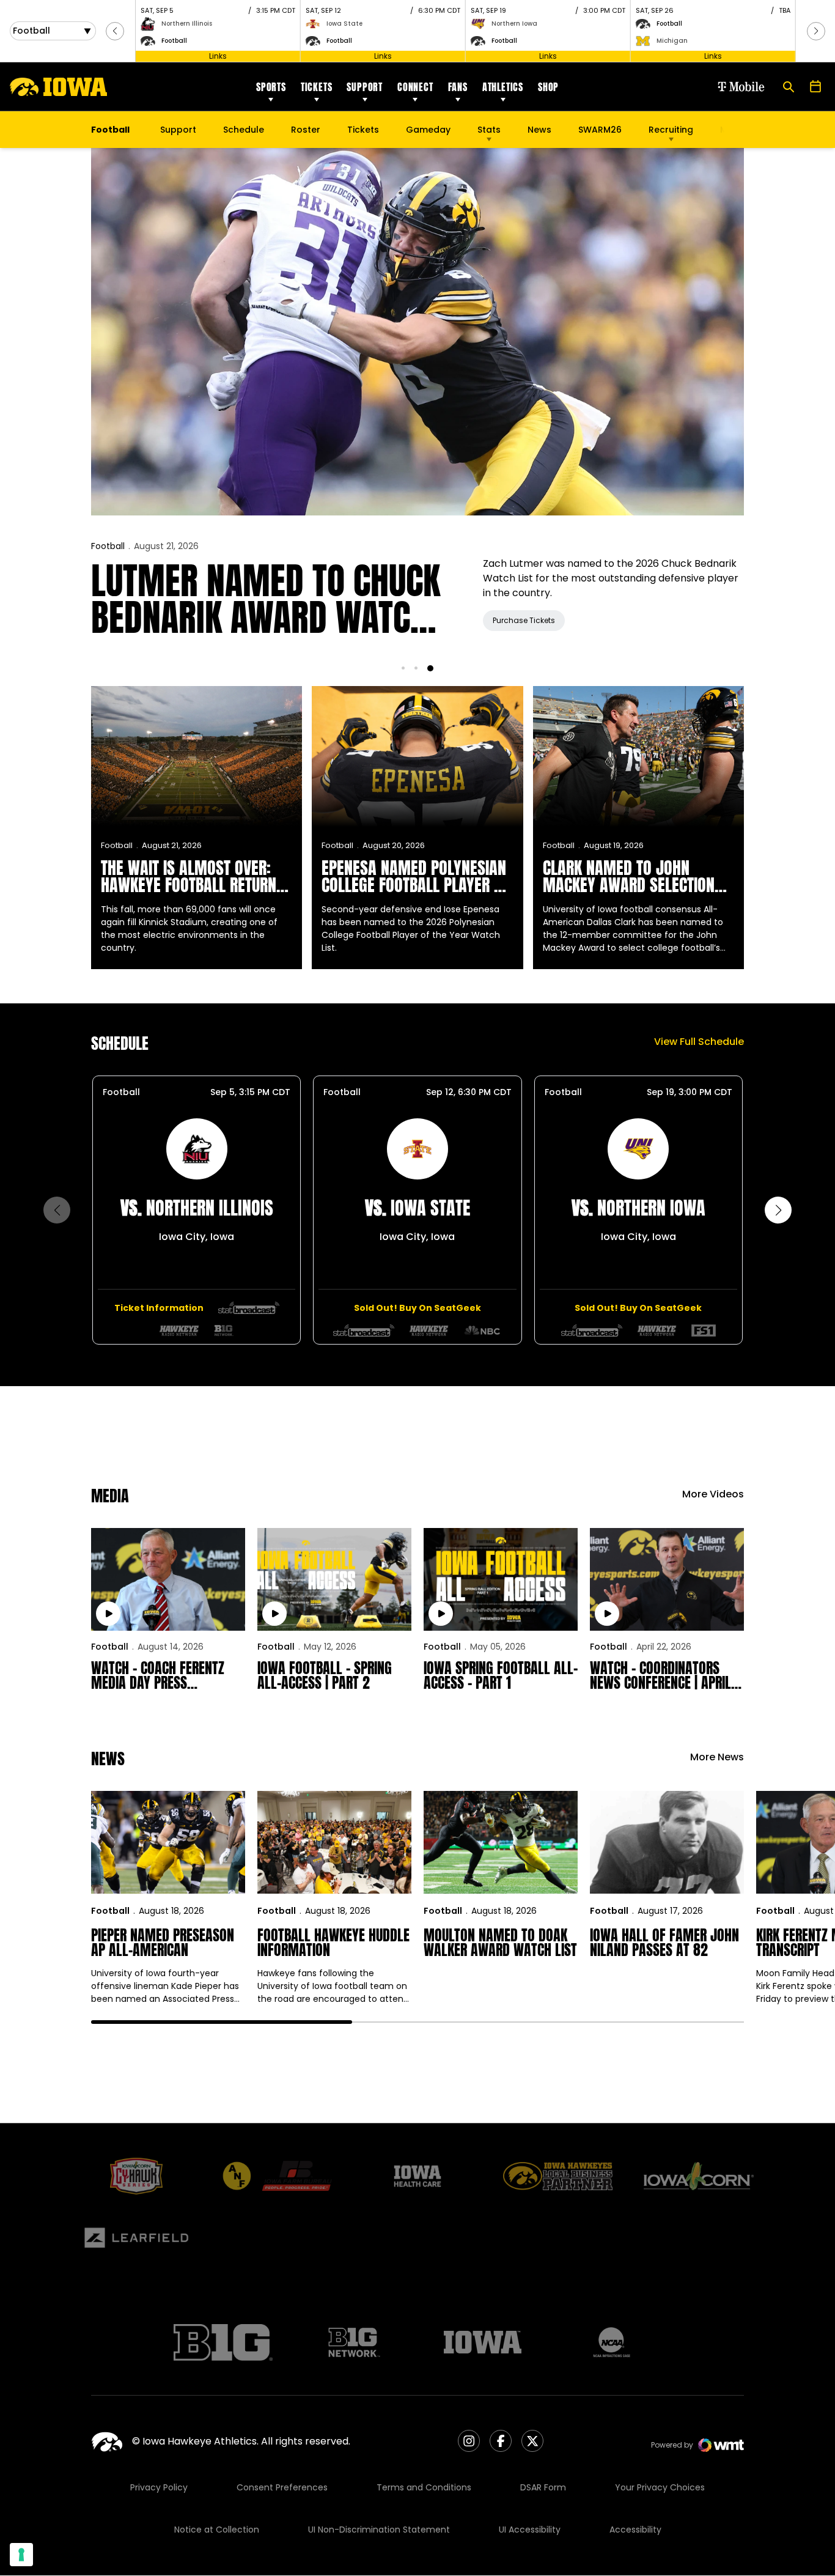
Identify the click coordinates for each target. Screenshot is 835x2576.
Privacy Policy (159, 2487)
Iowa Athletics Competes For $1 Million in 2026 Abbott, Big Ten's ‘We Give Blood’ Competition (271, 599)
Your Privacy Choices (660, 2487)
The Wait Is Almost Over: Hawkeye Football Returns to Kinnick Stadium (193, 876)
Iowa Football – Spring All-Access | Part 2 (325, 1675)
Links (218, 56)
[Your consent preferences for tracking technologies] (21, 2555)
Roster (306, 130)
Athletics (503, 87)
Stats (489, 130)
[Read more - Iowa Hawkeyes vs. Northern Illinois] (249, 1308)
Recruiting (671, 130)
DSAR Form (543, 2487)
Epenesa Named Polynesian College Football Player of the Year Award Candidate (415, 876)
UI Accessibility (530, 2530)
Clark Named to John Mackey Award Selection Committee (629, 876)
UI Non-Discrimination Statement (379, 2530)
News (539, 130)
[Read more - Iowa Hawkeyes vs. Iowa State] (364, 1330)
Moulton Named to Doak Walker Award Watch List (500, 1943)
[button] (115, 31)
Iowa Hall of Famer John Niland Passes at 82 (664, 1943)
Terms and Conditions (424, 2487)
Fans (458, 87)
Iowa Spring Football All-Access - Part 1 (501, 1675)
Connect (415, 87)
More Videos (713, 1494)
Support (365, 87)
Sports (271, 87)
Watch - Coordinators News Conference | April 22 (660, 1675)
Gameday (428, 130)
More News (717, 1757)
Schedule (244, 130)
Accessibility (635, 2530)
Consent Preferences (282, 2487)
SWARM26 (600, 130)
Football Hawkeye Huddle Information (333, 1943)
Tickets (317, 87)
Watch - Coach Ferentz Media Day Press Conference (158, 1675)
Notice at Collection (217, 2530)
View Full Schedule (699, 1042)
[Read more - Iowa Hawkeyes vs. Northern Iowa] (592, 1330)
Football (108, 546)
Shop (548, 87)
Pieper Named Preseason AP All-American (163, 1943)
